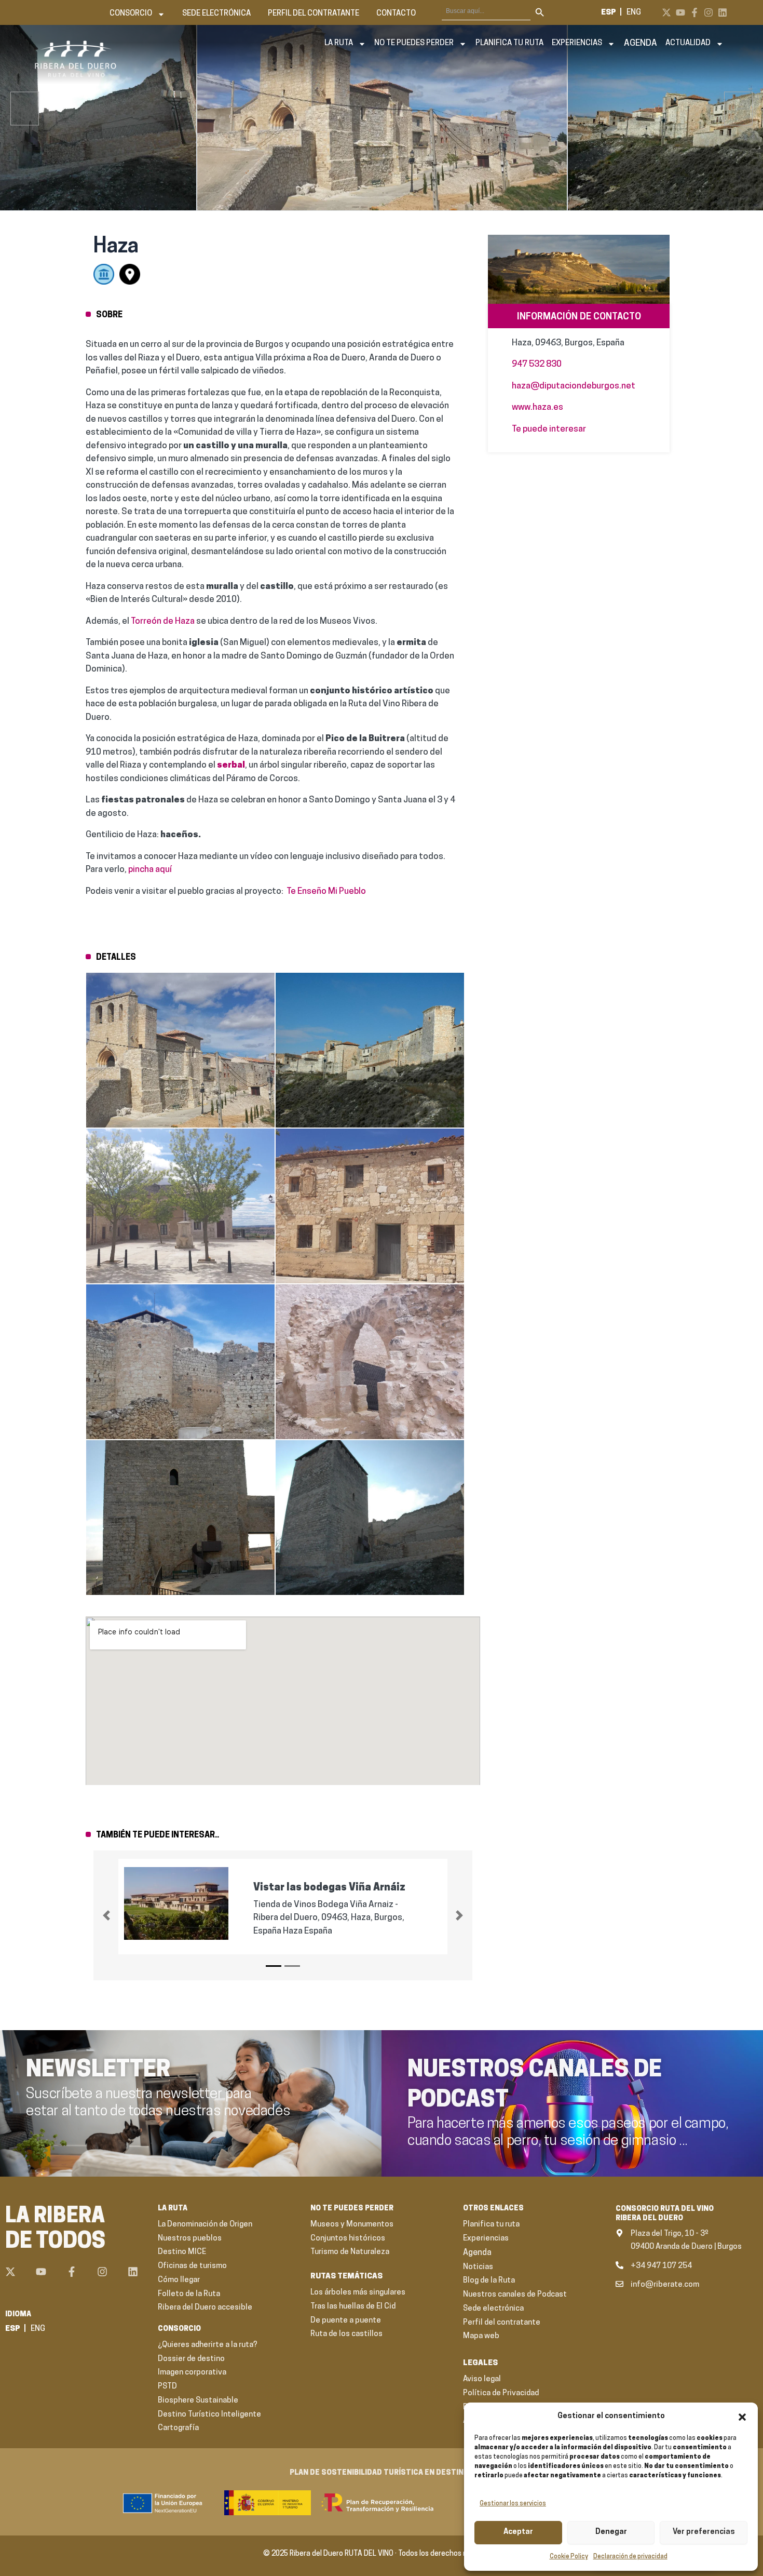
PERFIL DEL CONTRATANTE (314, 14)
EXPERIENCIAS (577, 43)
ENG (634, 13)
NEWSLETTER (98, 2071)
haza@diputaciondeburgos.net (574, 386)
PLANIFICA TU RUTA (509, 43)
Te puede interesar (549, 429)
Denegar (611, 2532)
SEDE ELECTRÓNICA (216, 14)
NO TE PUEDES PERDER (414, 43)
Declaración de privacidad (630, 2557)
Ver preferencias (704, 2532)
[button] (742, 2417)
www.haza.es (537, 407)
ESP (609, 13)
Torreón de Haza (162, 621)
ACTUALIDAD (688, 43)
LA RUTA (339, 43)
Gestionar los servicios (513, 2504)
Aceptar (518, 2532)
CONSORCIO (131, 14)
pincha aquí (150, 870)
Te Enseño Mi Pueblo (326, 891)
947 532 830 (537, 364)
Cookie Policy (569, 2557)
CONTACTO (396, 14)
